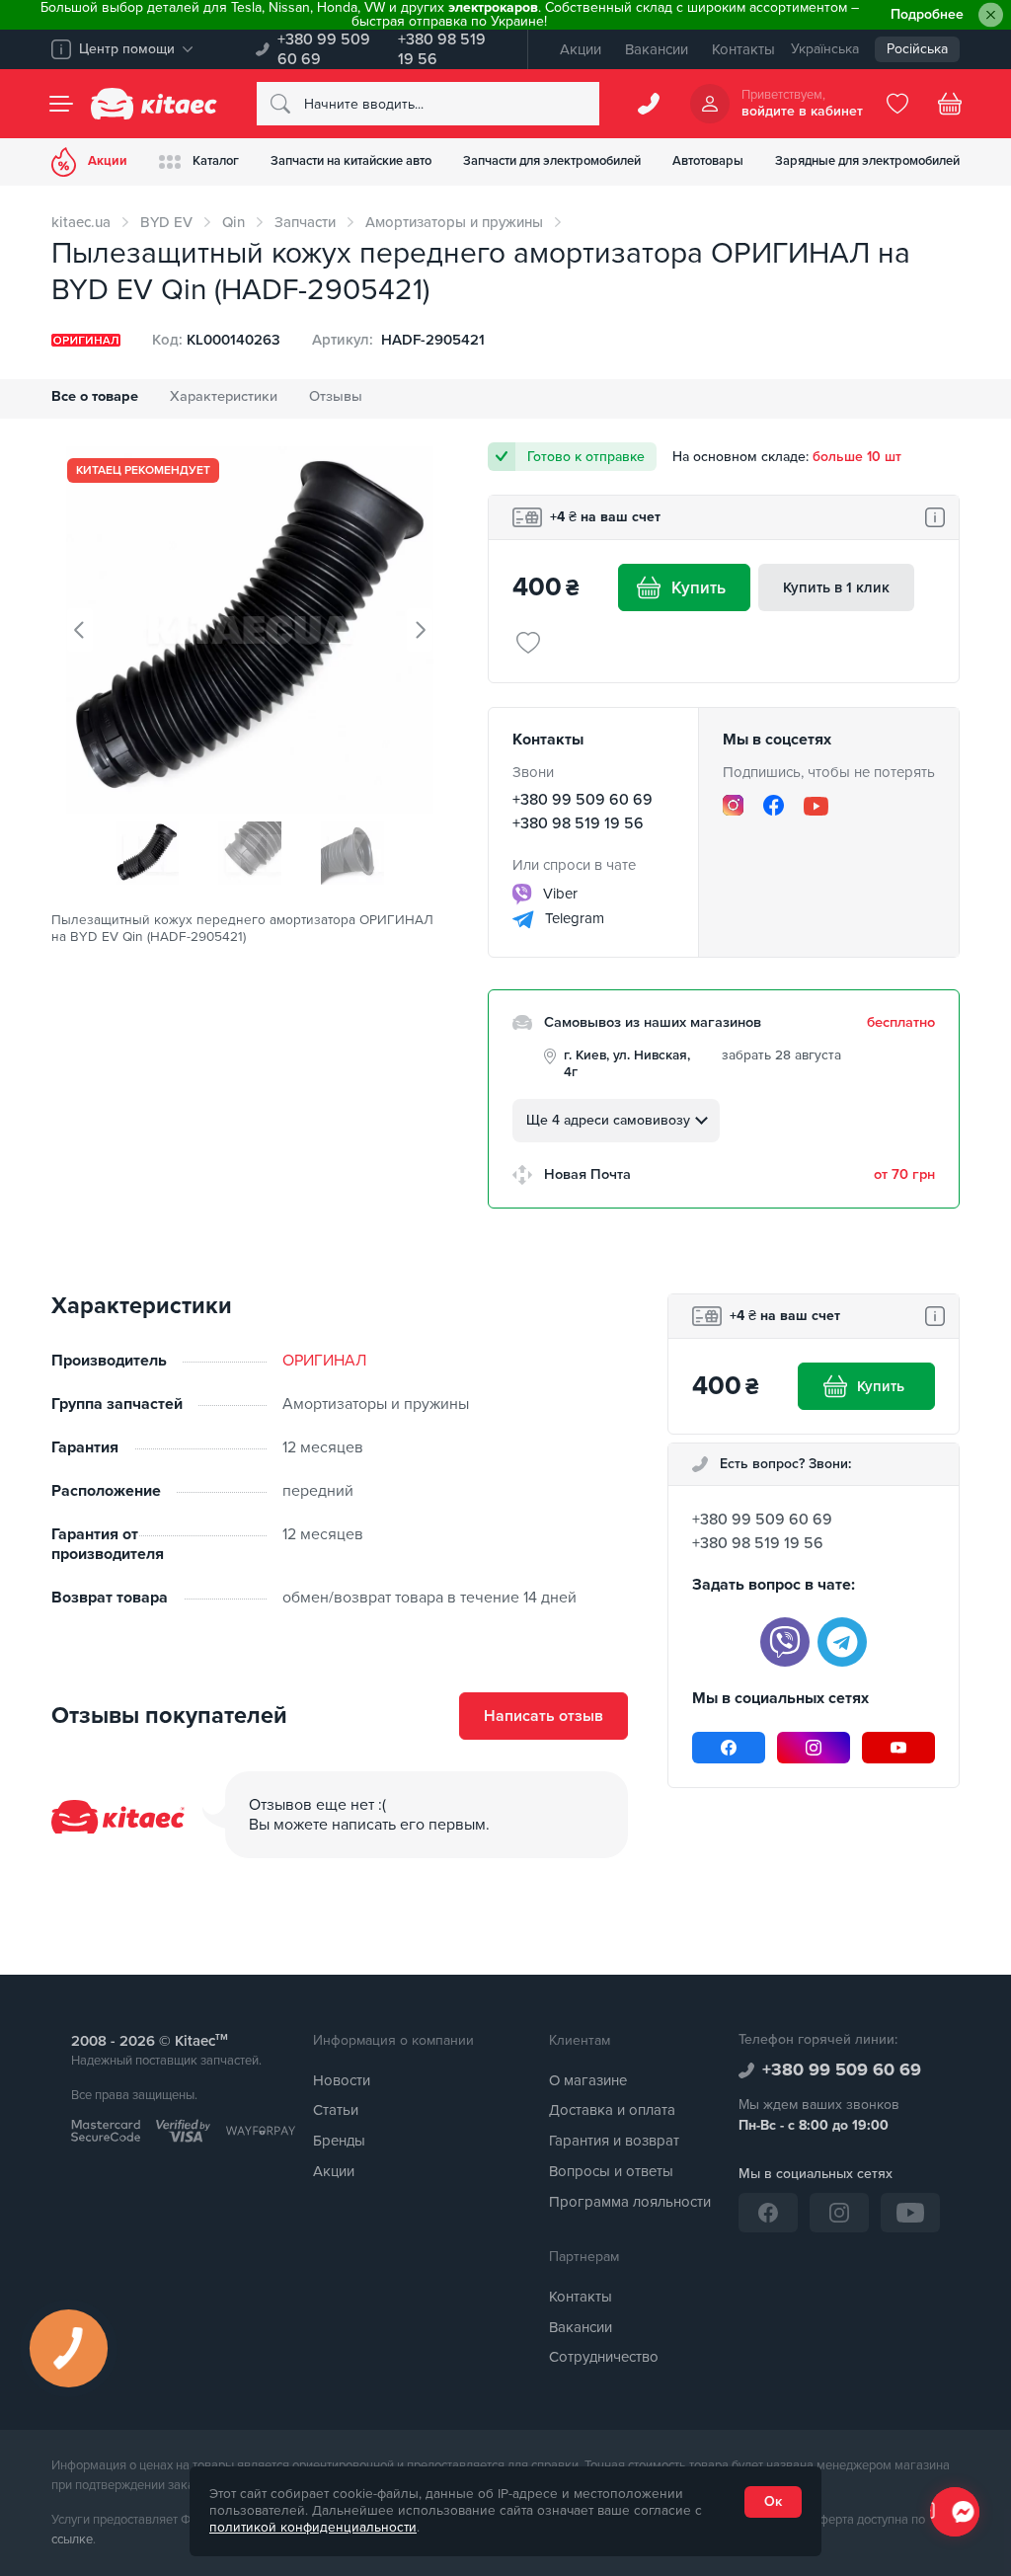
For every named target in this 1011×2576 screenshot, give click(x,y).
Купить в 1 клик (836, 587)
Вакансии (657, 49)
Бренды (339, 2141)
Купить (699, 588)
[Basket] (950, 104)
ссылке (72, 2539)
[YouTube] (816, 806)
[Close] (991, 15)
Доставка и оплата (612, 2110)
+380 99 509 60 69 (324, 49)
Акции (581, 49)
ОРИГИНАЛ (324, 1361)
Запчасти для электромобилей (552, 161)
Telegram (573, 918)
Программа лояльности (630, 2202)
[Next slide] (420, 630)
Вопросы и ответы (611, 2171)
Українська (825, 49)
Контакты (743, 49)
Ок (773, 2501)
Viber (558, 893)
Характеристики (224, 396)
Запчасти (305, 222)
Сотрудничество (604, 2357)
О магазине (588, 2080)
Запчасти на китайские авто (351, 161)
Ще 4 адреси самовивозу (608, 1120)
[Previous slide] (80, 630)
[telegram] (842, 1642)
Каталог (216, 161)
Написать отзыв (544, 1716)
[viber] (785, 1642)
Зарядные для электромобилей (867, 161)
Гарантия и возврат (614, 2141)
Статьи (336, 2110)
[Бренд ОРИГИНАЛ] (86, 341)
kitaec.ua (81, 222)
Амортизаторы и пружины (454, 222)
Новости (342, 2080)
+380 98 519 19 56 (442, 49)
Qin (233, 222)
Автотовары (708, 161)
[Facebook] (774, 805)
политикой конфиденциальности (313, 2528)
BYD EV (166, 222)
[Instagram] (733, 805)
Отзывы (336, 396)
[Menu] (61, 104)
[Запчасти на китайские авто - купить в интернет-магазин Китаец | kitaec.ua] (154, 104)
